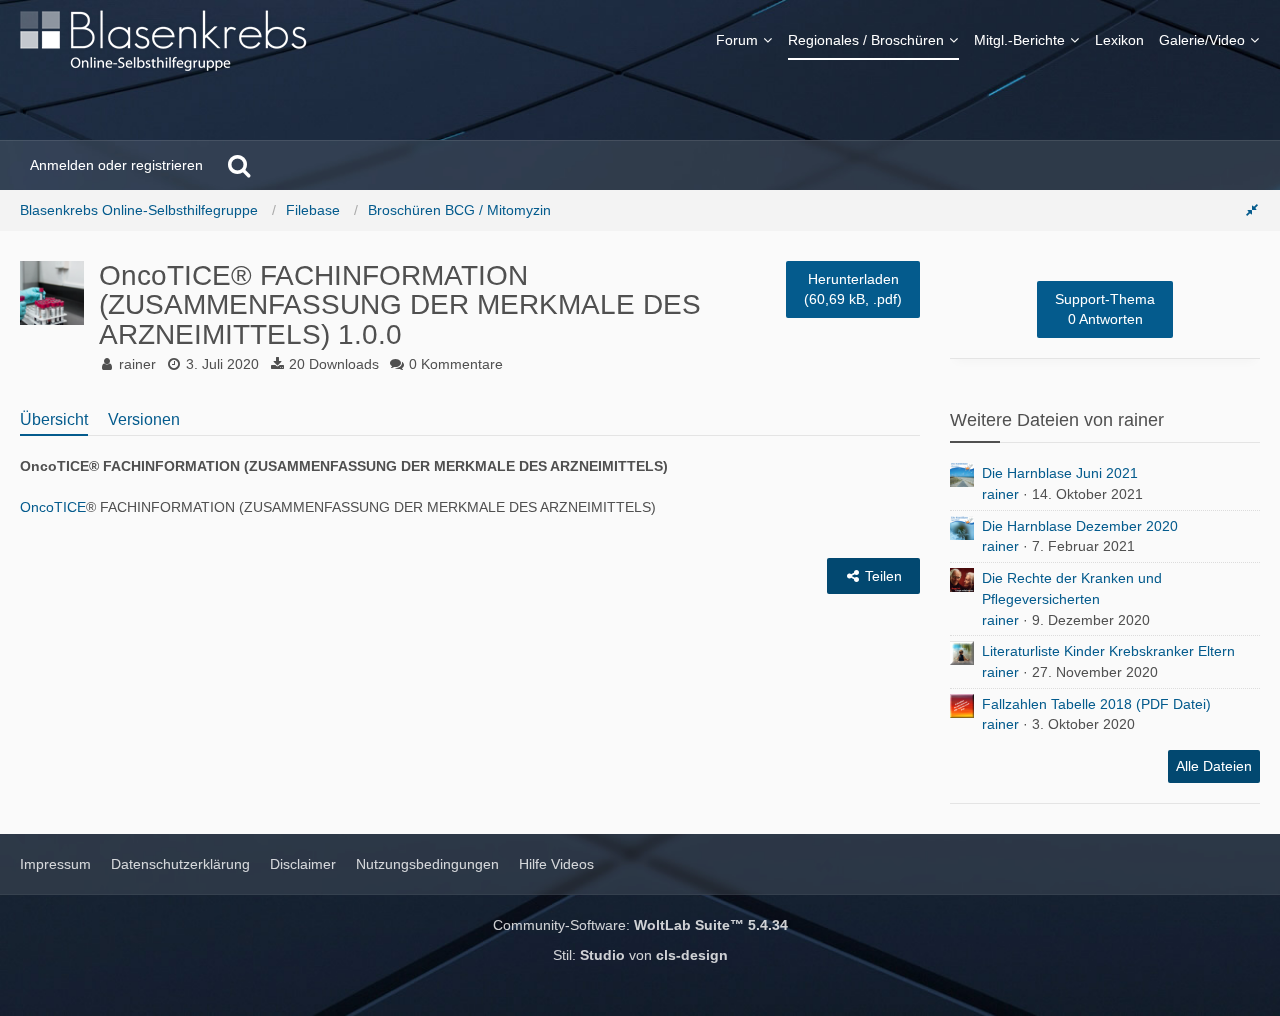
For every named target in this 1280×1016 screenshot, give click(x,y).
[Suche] (239, 165)
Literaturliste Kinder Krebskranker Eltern (1108, 651)
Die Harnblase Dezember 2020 (1080, 526)
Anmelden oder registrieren (116, 165)
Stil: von (640, 955)
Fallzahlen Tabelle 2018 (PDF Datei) (1096, 704)
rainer (1000, 494)
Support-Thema (1105, 309)
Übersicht (54, 419)
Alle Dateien (1214, 766)
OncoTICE (53, 507)
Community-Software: (640, 925)
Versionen (144, 419)
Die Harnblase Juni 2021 (1060, 473)
